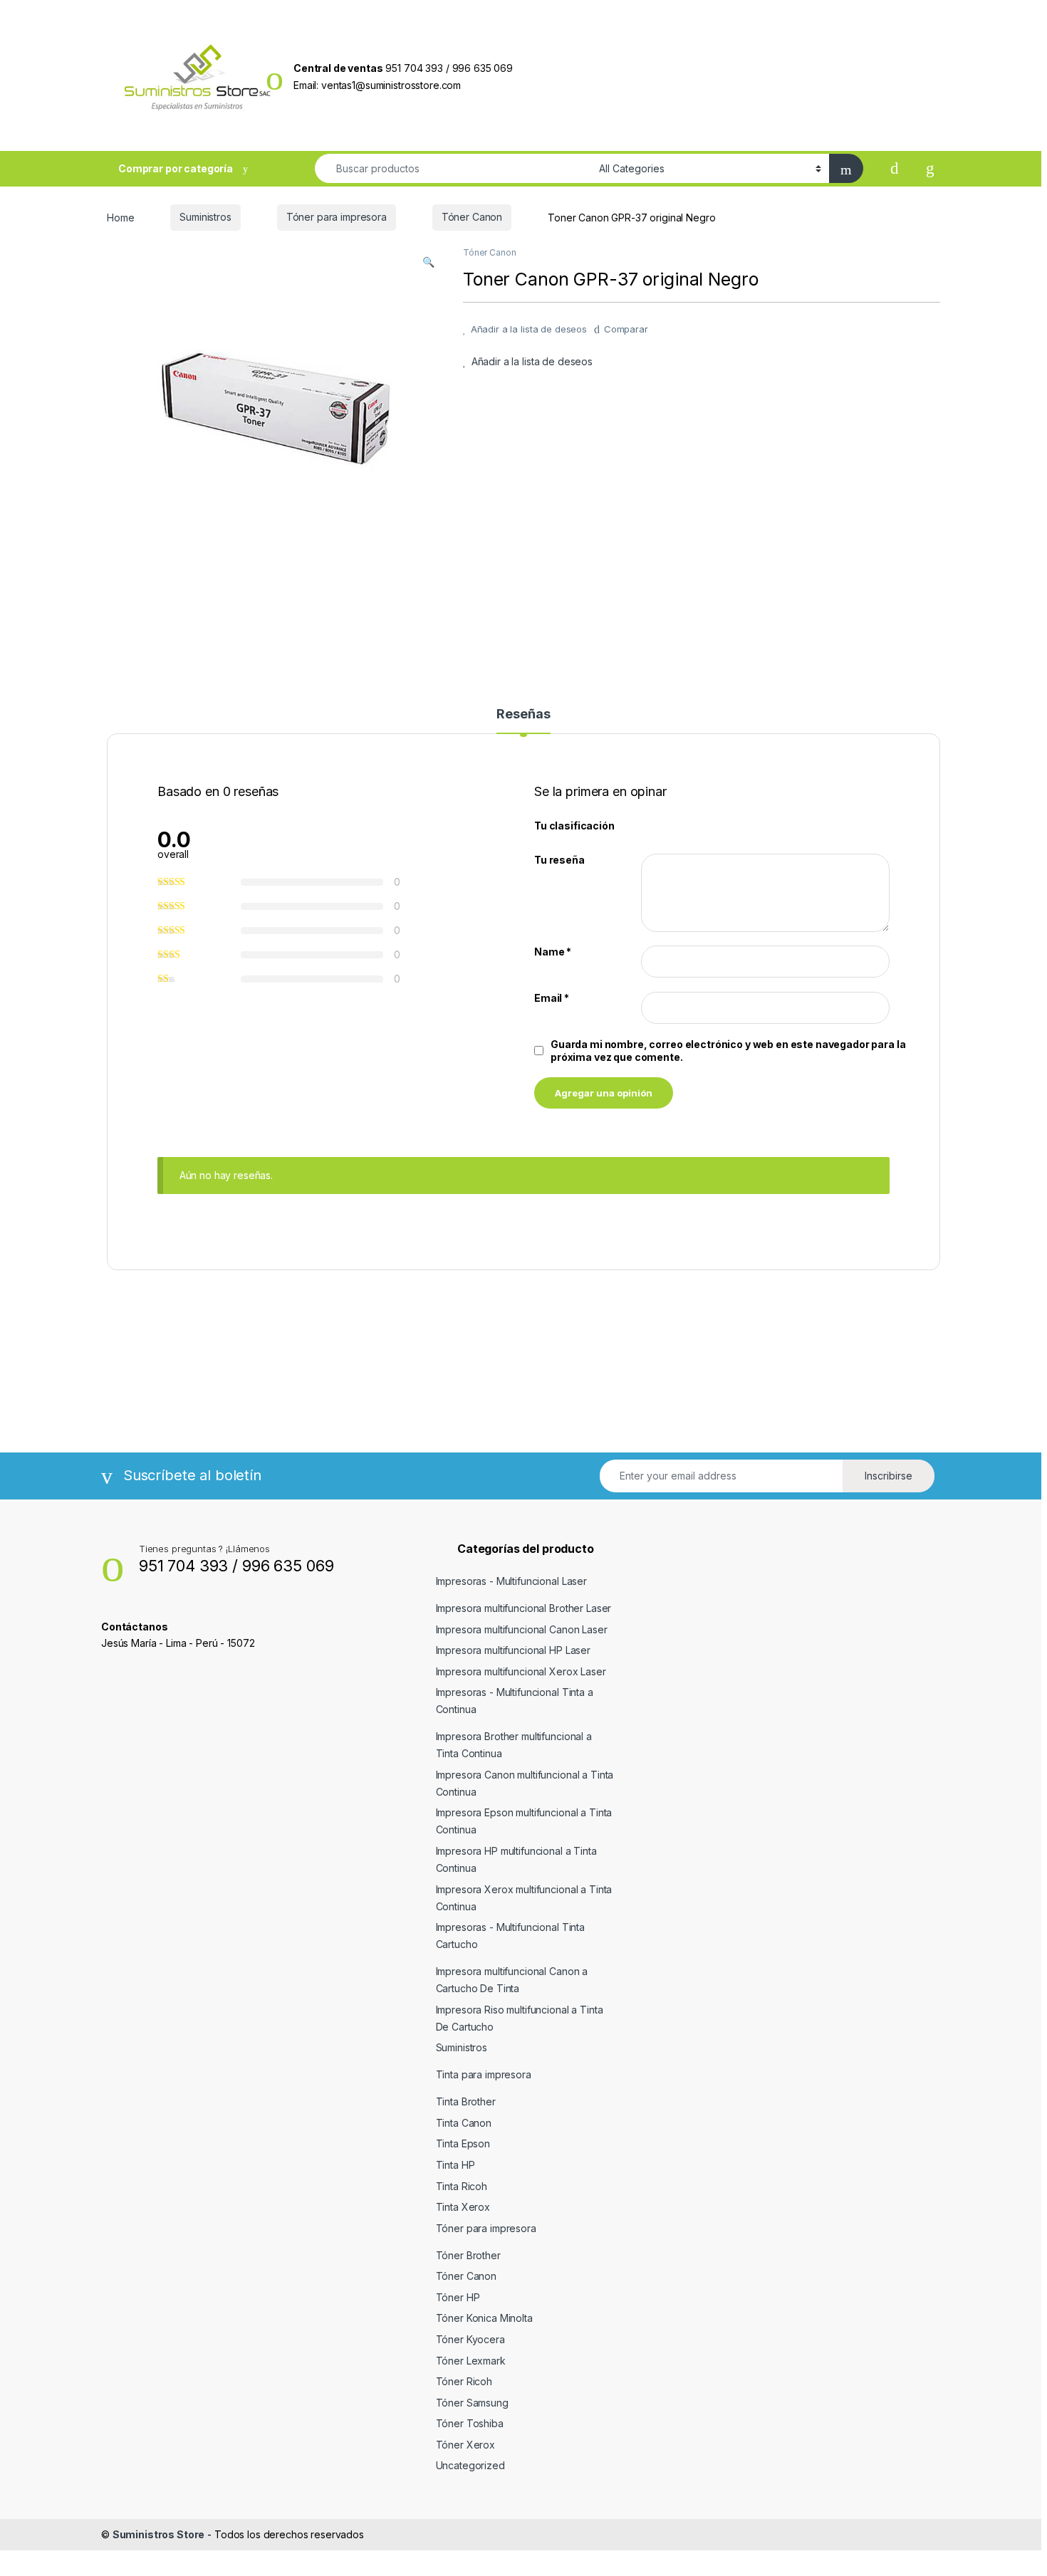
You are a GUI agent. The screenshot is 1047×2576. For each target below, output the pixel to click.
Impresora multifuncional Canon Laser (522, 1629)
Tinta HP (455, 2165)
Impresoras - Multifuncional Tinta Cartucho (510, 1936)
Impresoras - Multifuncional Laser (511, 1581)
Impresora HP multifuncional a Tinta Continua (516, 1859)
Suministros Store (159, 2534)
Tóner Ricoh (464, 2381)
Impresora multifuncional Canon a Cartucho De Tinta (512, 1980)
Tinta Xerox (463, 2207)
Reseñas (523, 714)
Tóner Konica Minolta (484, 2318)
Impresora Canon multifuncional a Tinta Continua (525, 1783)
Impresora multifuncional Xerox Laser (521, 1671)
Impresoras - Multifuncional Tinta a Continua (515, 1701)
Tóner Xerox (465, 2445)
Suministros (205, 217)
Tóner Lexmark (471, 2361)
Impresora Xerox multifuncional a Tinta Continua (524, 1898)
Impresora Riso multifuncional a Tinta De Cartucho (520, 2018)
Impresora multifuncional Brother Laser (524, 1608)
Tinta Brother (466, 2101)
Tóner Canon (472, 217)
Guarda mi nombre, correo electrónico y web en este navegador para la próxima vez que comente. (728, 1051)
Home (120, 217)
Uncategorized (470, 2465)
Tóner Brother (468, 2255)
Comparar (626, 329)
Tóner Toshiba (470, 2423)
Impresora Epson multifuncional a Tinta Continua (524, 1821)
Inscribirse (889, 1476)
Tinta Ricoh (462, 2186)
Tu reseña (559, 860)
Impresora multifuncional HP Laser (513, 1650)
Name (553, 952)
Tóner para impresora (337, 217)
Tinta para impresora (484, 2074)
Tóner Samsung (472, 2403)
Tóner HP (458, 2297)
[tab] (523, 721)
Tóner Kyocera (470, 2339)
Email (552, 998)
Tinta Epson (463, 2143)
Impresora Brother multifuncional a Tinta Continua (514, 1745)
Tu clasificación (574, 826)
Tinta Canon (464, 2123)
